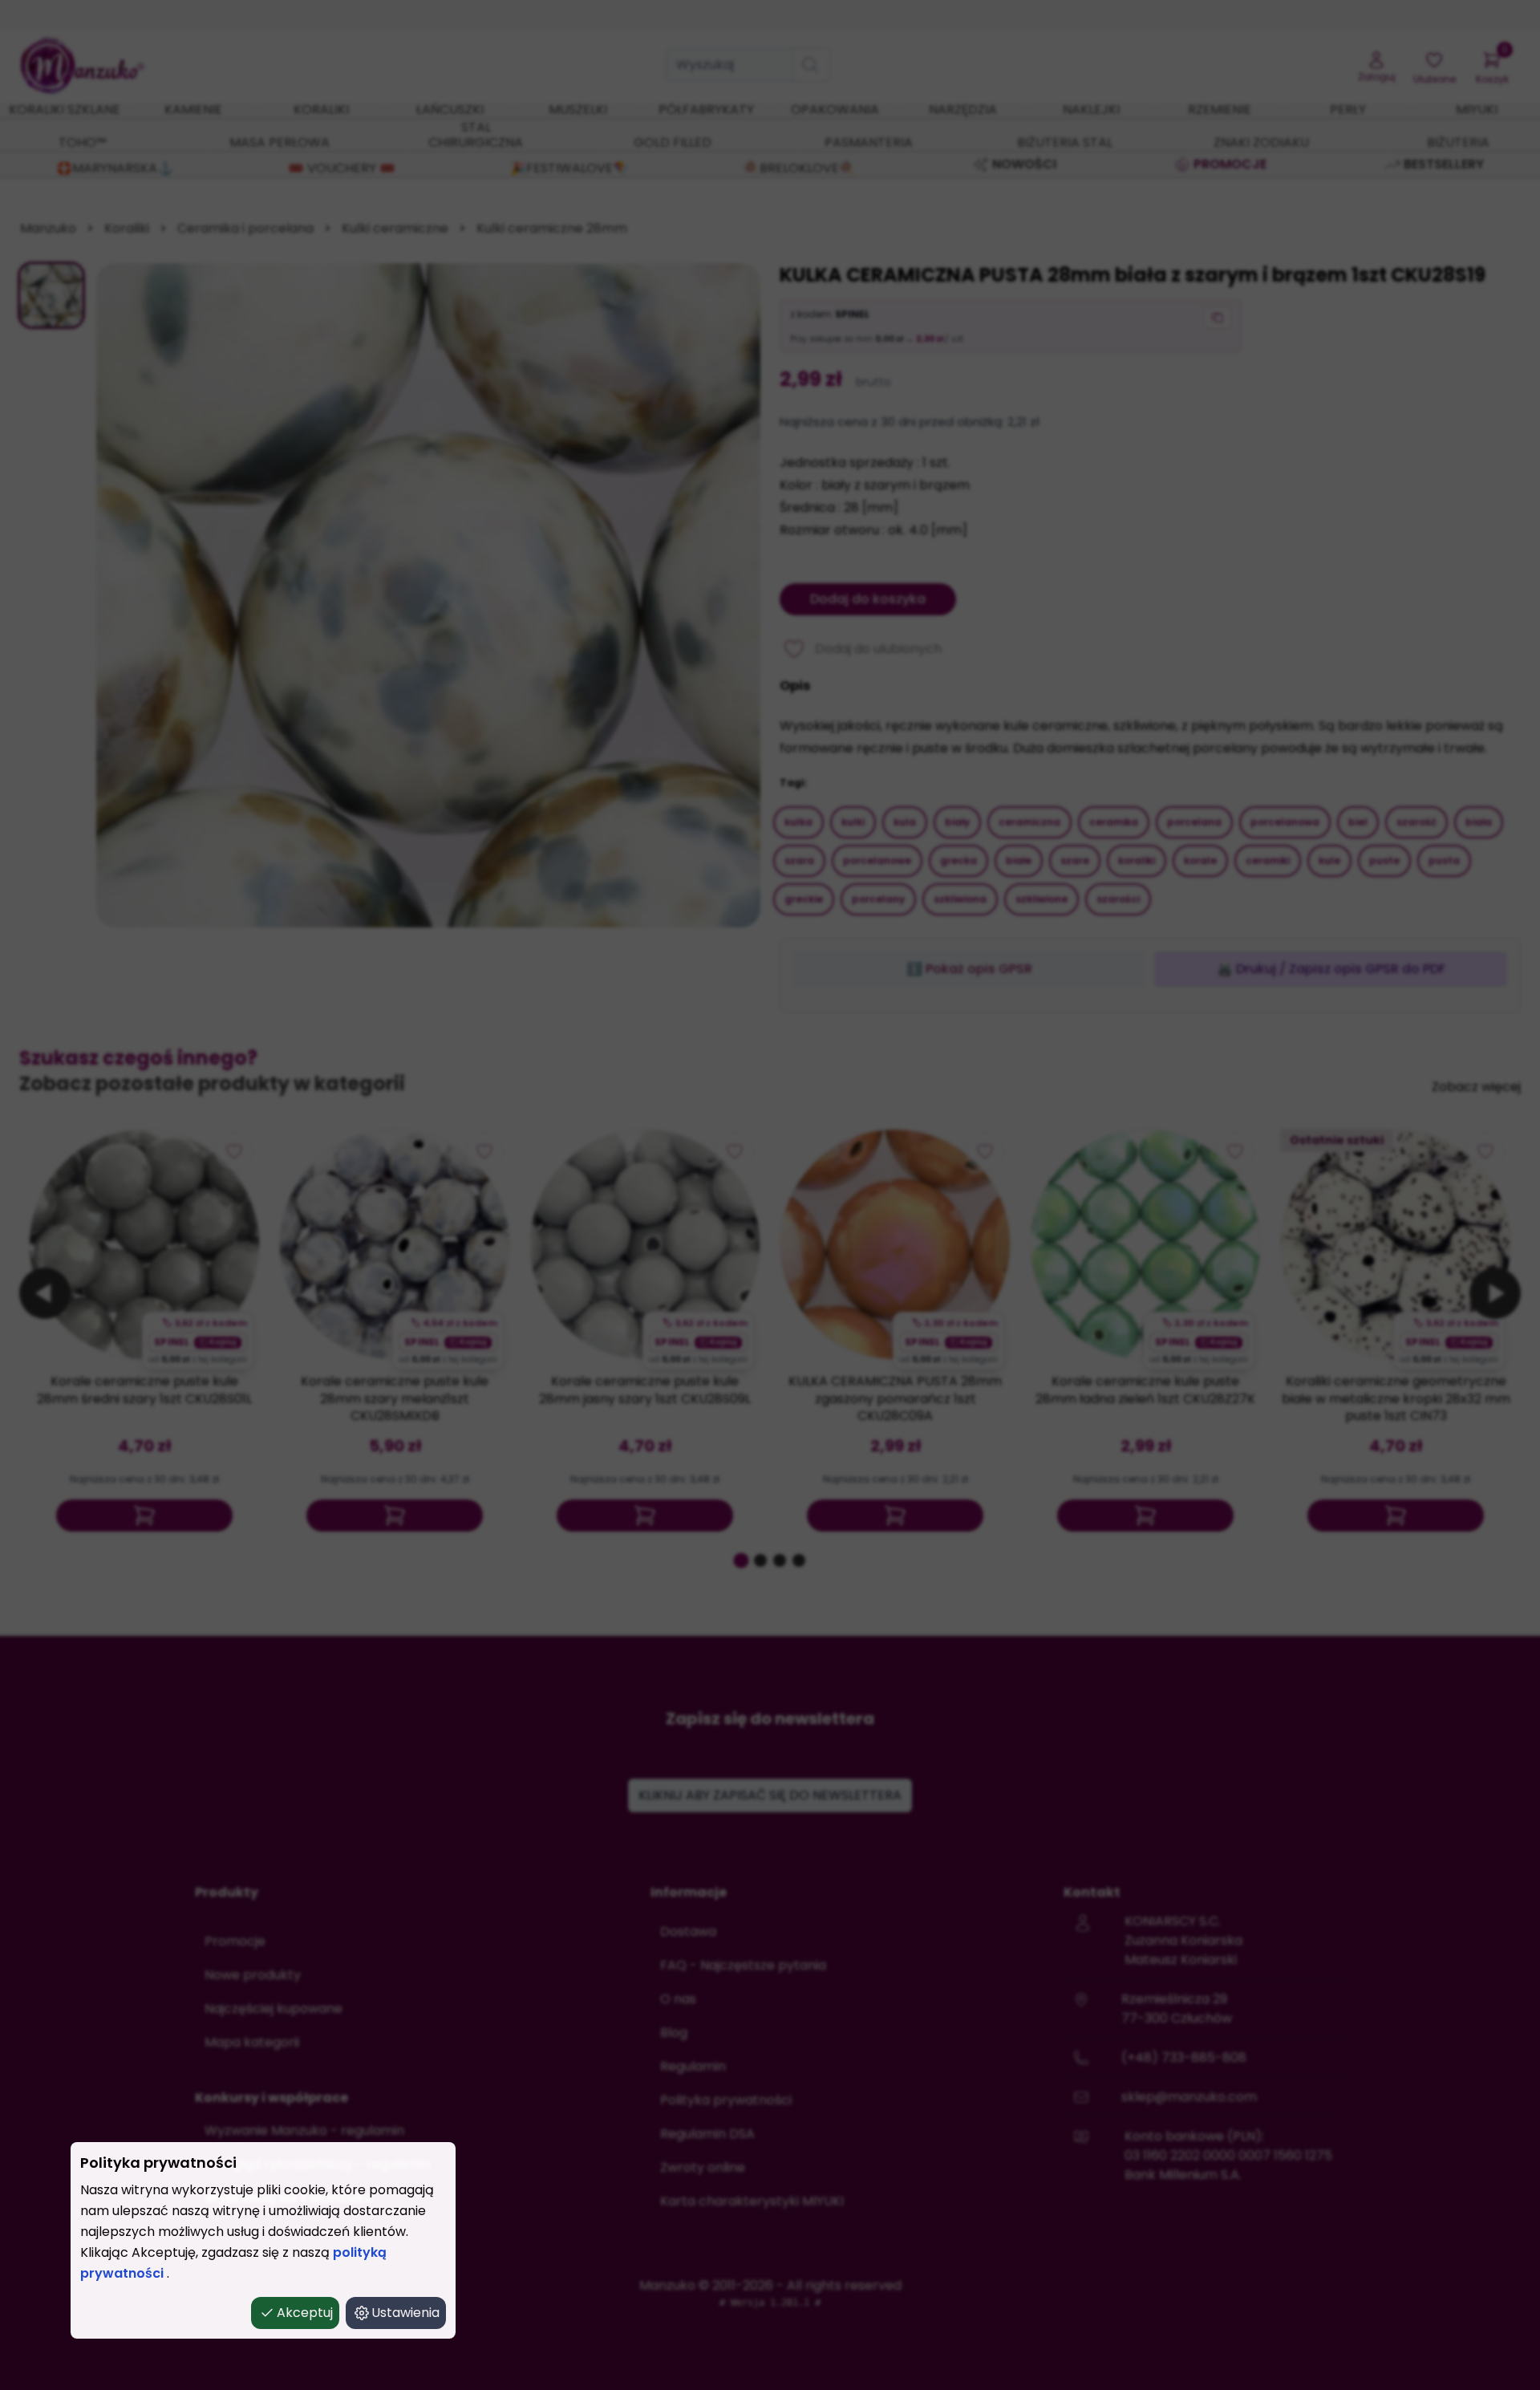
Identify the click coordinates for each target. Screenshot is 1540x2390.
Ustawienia (405, 2313)
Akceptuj (305, 2313)
